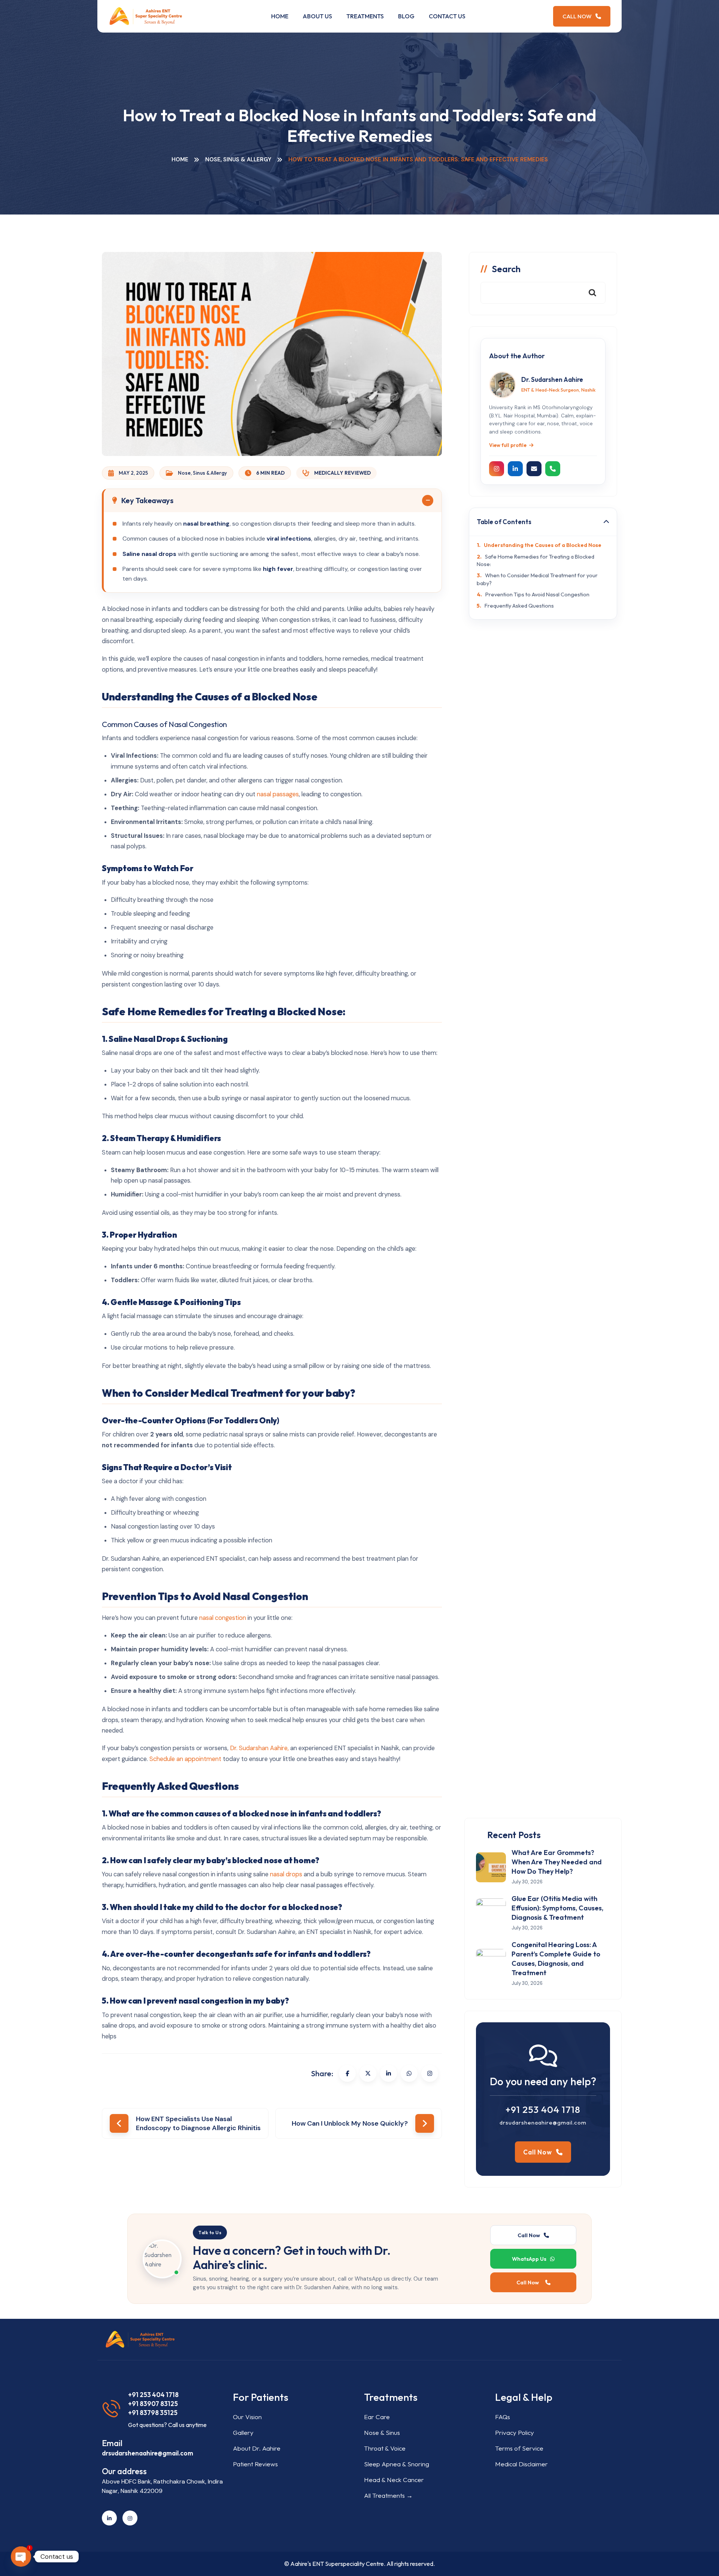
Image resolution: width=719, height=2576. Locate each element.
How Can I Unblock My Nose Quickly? (350, 2123)
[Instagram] (430, 2073)
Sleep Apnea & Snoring (397, 2464)
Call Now (578, 16)
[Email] (534, 469)
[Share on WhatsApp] (409, 2073)
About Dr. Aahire (257, 2448)
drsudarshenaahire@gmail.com (543, 2122)
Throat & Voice (385, 2448)
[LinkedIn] (515, 469)
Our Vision (247, 2417)
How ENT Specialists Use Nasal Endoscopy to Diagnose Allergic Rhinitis (198, 2123)
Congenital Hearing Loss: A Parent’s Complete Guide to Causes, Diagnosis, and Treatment (556, 1959)
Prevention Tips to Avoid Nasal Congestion (537, 594)
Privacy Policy (515, 2432)
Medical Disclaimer (521, 2464)
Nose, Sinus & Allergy (238, 159)
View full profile (508, 445)
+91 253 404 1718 (543, 2110)
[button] (273, 501)
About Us (317, 16)
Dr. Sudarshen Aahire (552, 379)
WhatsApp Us (529, 2259)
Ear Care (377, 2417)
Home (280, 16)
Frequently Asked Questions (519, 606)
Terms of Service (519, 2448)
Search (506, 269)
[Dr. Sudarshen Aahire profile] (503, 385)
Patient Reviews (255, 2464)
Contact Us (447, 16)
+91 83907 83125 (153, 2404)
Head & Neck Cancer (394, 2480)
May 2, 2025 (133, 473)
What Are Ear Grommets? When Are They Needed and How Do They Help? (557, 1862)
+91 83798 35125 (153, 2413)
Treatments (365, 16)
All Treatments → (388, 2495)
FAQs (503, 2417)
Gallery (243, 2432)
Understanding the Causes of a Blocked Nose (543, 545)
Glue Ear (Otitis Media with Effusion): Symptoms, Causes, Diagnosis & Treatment (557, 1908)
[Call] (553, 469)
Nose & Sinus (382, 2432)
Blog (406, 16)
